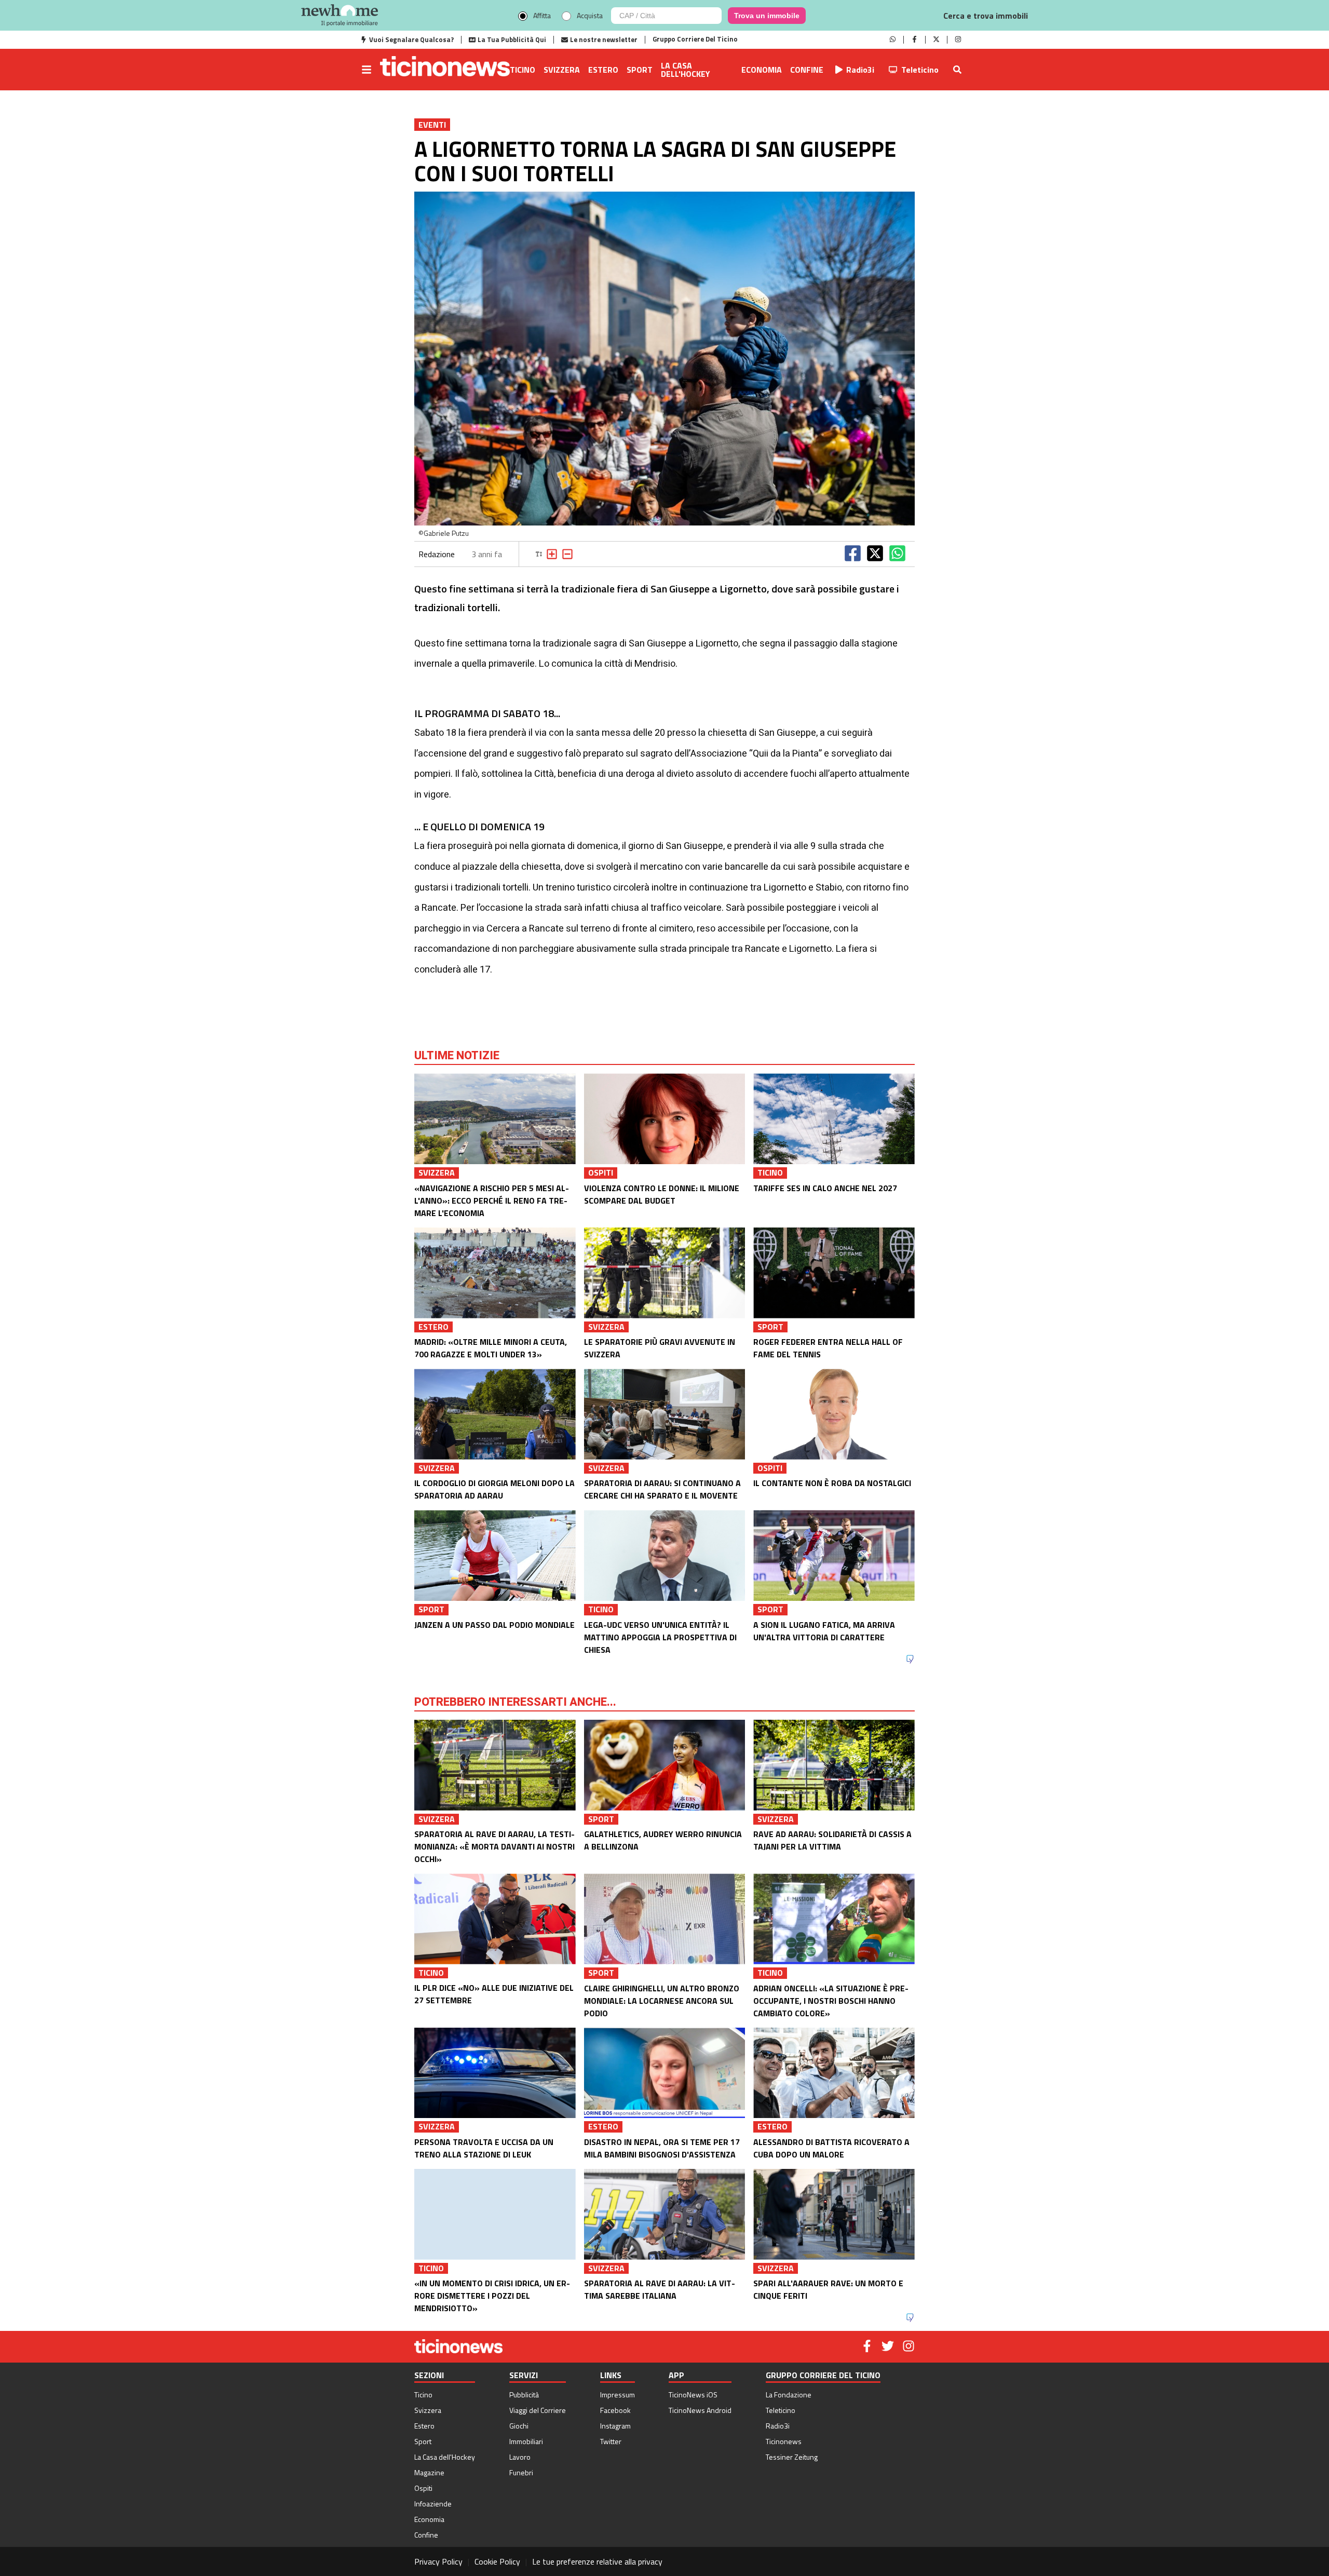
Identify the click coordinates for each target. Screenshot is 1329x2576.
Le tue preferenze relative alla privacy (597, 2561)
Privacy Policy (438, 2561)
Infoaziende (433, 2504)
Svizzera (562, 70)
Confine (807, 70)
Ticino (523, 70)
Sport (640, 70)
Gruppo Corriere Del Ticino (695, 39)
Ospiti (423, 2488)
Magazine (429, 2472)
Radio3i (860, 70)
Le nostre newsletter (604, 39)
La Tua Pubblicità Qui (512, 39)
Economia (762, 70)
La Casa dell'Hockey (686, 70)
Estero (603, 70)
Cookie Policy (497, 2561)
